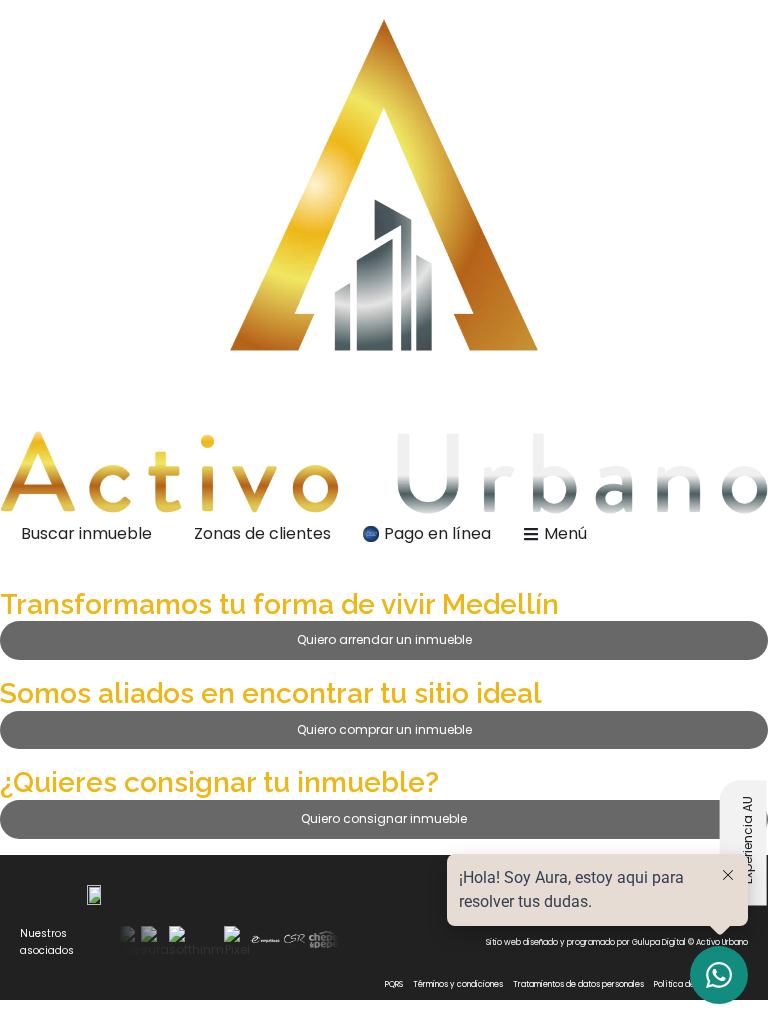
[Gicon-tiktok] (426, 942)
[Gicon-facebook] (399, 942)
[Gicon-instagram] (372, 942)
